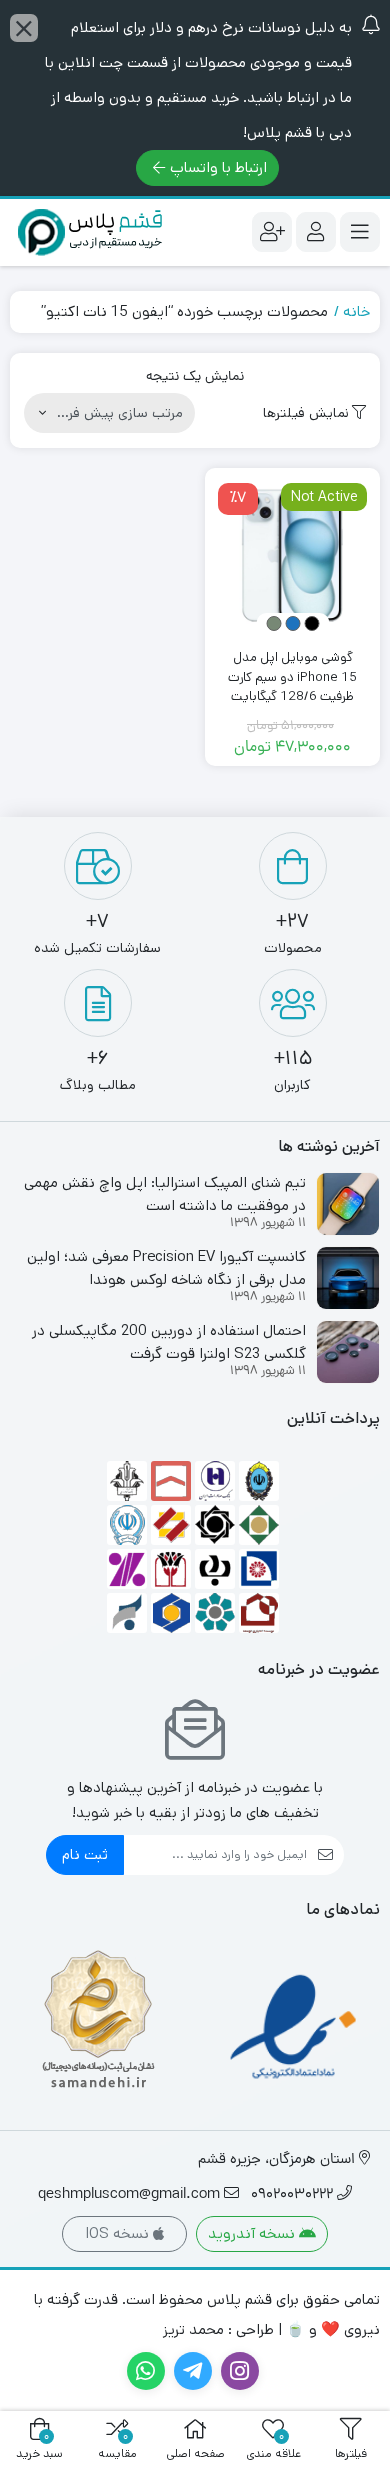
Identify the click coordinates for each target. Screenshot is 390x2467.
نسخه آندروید (253, 2233)
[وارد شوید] (316, 232)
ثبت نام (85, 1854)
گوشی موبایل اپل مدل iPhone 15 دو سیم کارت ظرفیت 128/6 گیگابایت (292, 677)
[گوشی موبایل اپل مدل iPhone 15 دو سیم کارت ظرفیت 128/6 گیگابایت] (292, 555)
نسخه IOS (119, 2233)
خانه (356, 311)
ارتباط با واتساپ (218, 167)
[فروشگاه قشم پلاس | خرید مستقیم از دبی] (90, 232)
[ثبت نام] (272, 232)
